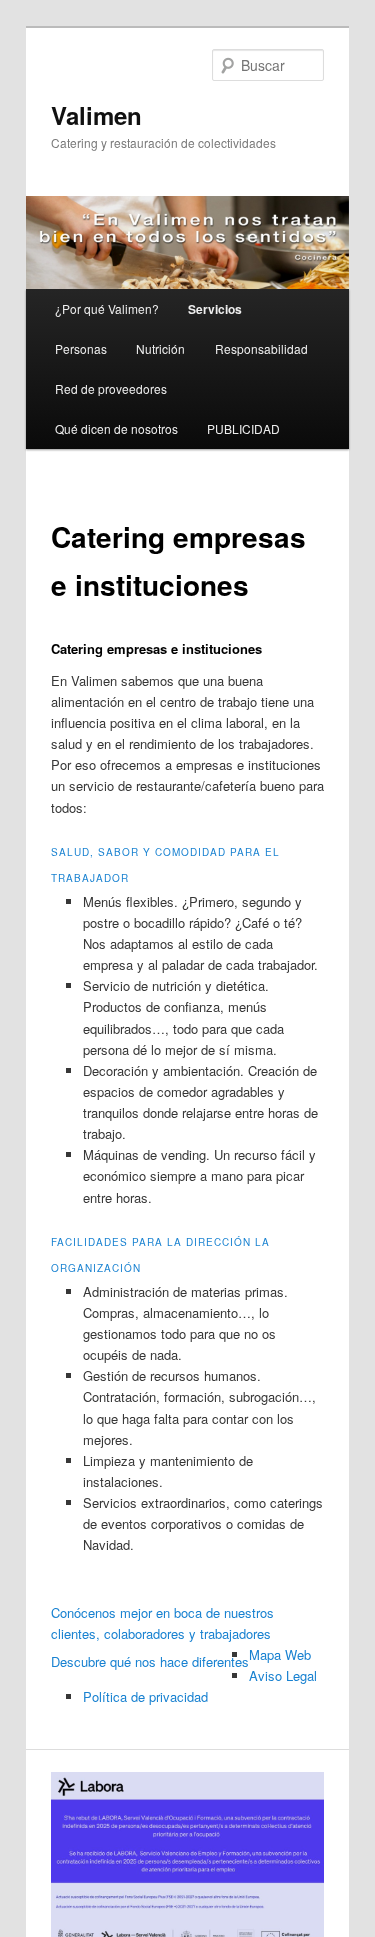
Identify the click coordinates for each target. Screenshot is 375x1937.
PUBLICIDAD (243, 428)
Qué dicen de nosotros (116, 428)
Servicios (215, 309)
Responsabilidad (261, 348)
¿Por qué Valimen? (107, 308)
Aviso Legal (283, 1675)
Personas (81, 348)
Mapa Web (280, 1654)
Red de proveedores (111, 388)
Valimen (96, 115)
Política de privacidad (145, 1696)
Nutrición (160, 348)
